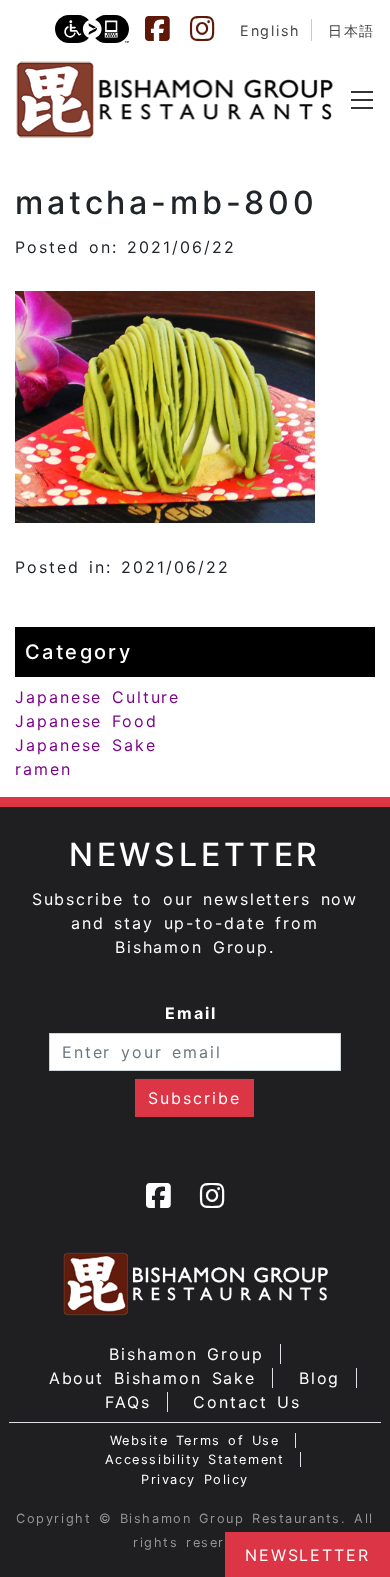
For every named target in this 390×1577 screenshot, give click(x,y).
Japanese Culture (97, 697)
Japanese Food (86, 721)
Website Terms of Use (195, 1440)
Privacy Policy (195, 1479)
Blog (320, 1378)
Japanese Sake (86, 745)
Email (191, 1013)
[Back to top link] (25, 1527)
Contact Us (247, 1402)
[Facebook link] (167, 29)
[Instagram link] (212, 29)
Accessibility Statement (194, 1459)
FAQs (128, 1402)
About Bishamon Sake (153, 1378)
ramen (43, 769)
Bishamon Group (186, 1354)
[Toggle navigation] (362, 100)
